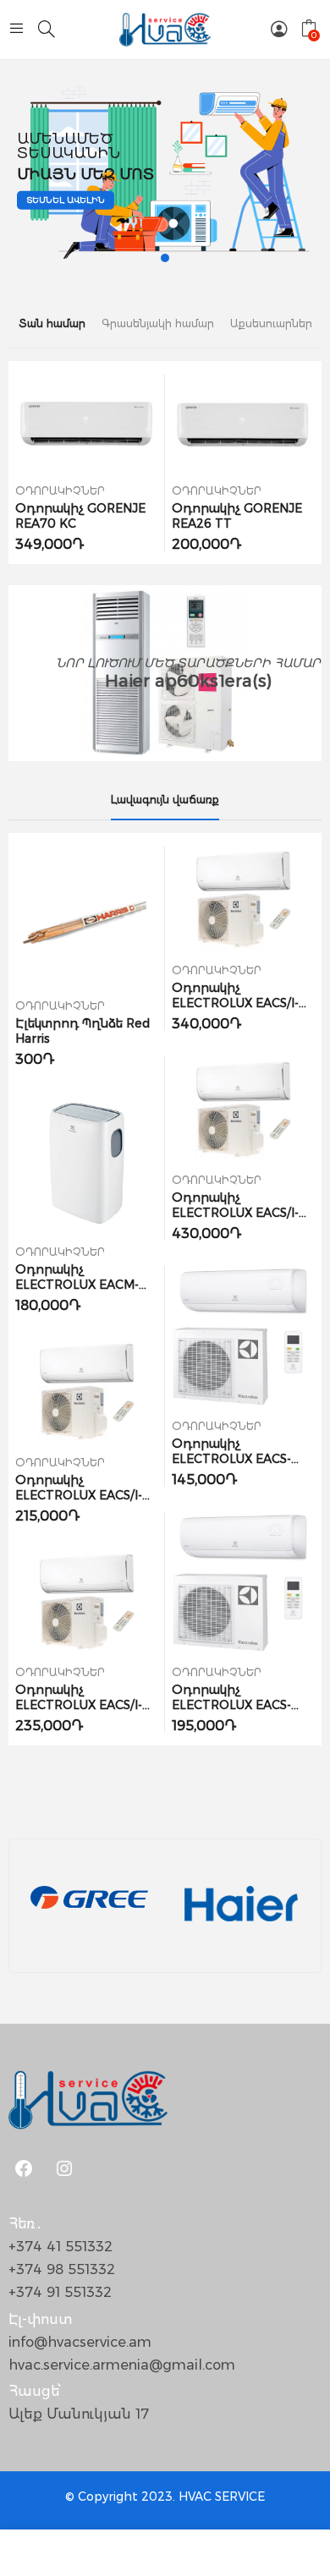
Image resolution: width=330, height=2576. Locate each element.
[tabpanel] (165, 170)
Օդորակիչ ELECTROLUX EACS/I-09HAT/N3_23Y (79, 1495)
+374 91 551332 (60, 2292)
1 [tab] (165, 258)
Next (309, 463)
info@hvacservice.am (80, 2342)
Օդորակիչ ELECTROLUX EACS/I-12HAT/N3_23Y (79, 1705)
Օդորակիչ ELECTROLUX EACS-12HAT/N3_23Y (231, 1705)
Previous (21, 463)
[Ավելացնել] (87, 424)
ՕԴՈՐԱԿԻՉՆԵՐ (60, 491)
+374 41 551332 (60, 2247)
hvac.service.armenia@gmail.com (122, 2365)
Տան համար (52, 323)
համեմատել (116, 424)
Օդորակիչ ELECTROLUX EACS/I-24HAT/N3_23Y (235, 1213)
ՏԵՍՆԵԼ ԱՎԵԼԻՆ (66, 200)
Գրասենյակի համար (158, 323)
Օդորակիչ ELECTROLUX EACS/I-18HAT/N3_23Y (235, 1003)
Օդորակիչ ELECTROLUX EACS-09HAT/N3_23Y (231, 1459)
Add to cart (57, 424)
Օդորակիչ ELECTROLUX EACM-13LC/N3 (77, 1285)
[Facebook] (24, 2168)
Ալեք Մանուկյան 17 (79, 2414)
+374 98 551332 (62, 2269)
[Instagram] (64, 2168)
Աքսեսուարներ (271, 323)
